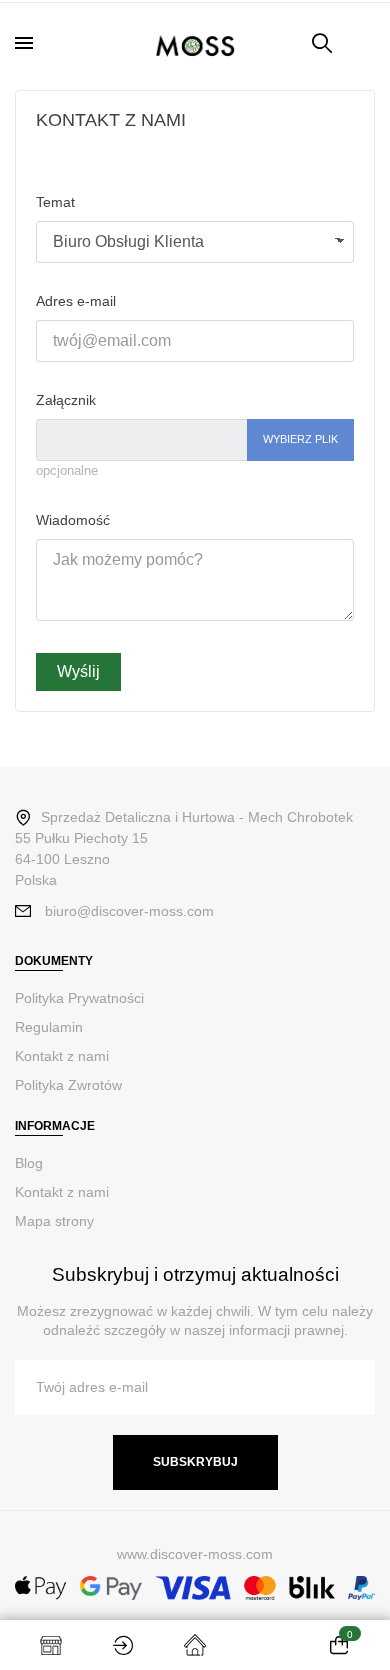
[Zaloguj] (123, 1645)
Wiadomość (73, 520)
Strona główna (195, 1645)
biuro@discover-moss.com (129, 911)
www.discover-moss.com (195, 1554)
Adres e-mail (76, 301)
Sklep (51, 1645)
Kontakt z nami (62, 1056)
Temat (55, 202)
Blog (29, 1163)
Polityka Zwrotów (68, 1085)
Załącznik (66, 400)
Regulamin (49, 1027)
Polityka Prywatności (79, 998)
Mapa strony (54, 1221)
